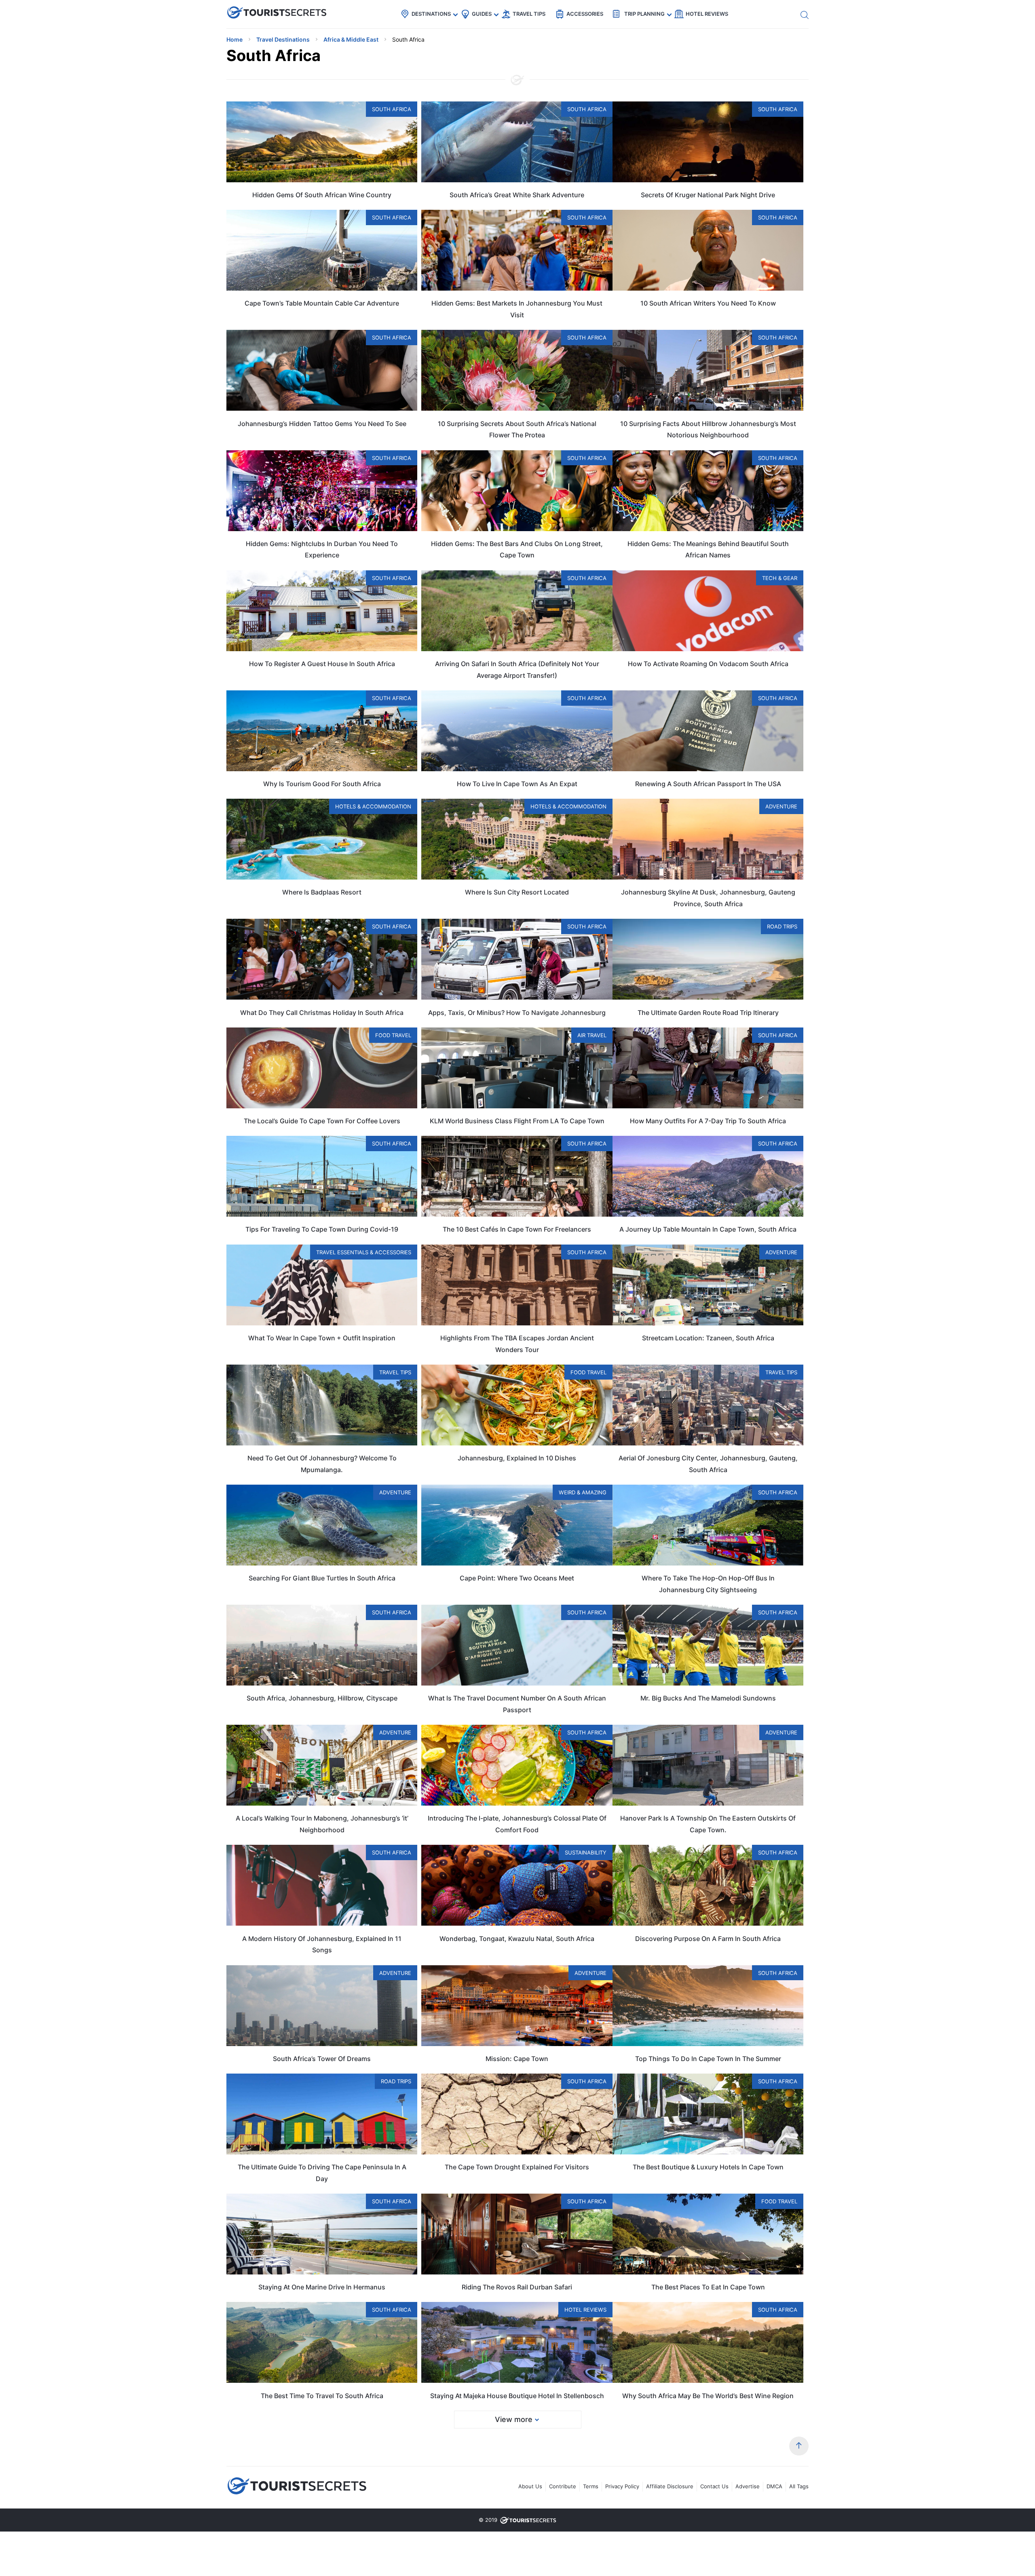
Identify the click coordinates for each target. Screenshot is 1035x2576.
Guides (482, 14)
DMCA (774, 2486)
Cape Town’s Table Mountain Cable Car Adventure (322, 303)
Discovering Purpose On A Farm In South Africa (708, 1939)
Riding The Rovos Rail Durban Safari (517, 2287)
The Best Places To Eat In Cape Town (708, 2287)
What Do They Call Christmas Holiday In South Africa (322, 1013)
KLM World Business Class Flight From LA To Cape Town (517, 1121)
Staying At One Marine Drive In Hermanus (322, 2287)
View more (514, 2419)
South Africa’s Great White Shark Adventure (517, 195)
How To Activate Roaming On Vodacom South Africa (708, 664)
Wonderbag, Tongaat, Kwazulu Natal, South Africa (517, 1939)
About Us (530, 2486)
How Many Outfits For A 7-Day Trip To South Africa (708, 1121)
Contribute (563, 2486)
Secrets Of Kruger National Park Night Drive (708, 195)
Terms (591, 2486)
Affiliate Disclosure (670, 2486)
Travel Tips (529, 14)
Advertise (748, 2486)
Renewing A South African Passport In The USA (708, 784)
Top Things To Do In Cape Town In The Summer (708, 2059)
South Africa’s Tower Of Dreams (322, 2059)
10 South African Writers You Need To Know (708, 303)
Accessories (585, 14)
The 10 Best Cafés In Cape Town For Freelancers (517, 1229)
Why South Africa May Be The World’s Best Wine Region (708, 2396)
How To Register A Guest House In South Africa (322, 664)
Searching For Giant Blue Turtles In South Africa (322, 1578)
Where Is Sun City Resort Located (517, 892)
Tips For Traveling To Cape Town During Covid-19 (322, 1229)
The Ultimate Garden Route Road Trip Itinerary (708, 1013)
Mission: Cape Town (517, 2059)
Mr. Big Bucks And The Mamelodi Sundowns (708, 1698)
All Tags (799, 2486)
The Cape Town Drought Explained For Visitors (517, 2167)
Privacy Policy (622, 2486)
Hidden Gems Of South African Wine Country (322, 195)
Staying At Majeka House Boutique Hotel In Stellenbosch (517, 2396)
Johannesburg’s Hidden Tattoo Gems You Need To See (322, 424)
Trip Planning (644, 14)
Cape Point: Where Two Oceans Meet (517, 1578)
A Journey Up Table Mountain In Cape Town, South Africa (708, 1229)
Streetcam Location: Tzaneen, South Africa (708, 1338)
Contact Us (714, 2486)
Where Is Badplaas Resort (322, 892)
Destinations (431, 14)
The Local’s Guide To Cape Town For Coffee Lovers (322, 1121)
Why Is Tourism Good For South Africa (322, 784)
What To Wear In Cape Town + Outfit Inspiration (322, 1338)
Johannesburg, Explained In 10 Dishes (517, 1458)
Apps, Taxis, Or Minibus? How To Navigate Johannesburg (517, 1013)
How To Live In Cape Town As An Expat (517, 784)
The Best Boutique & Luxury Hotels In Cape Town (708, 2167)
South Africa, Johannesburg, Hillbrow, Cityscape (322, 1698)
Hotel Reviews (707, 14)
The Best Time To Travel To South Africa (322, 2396)
